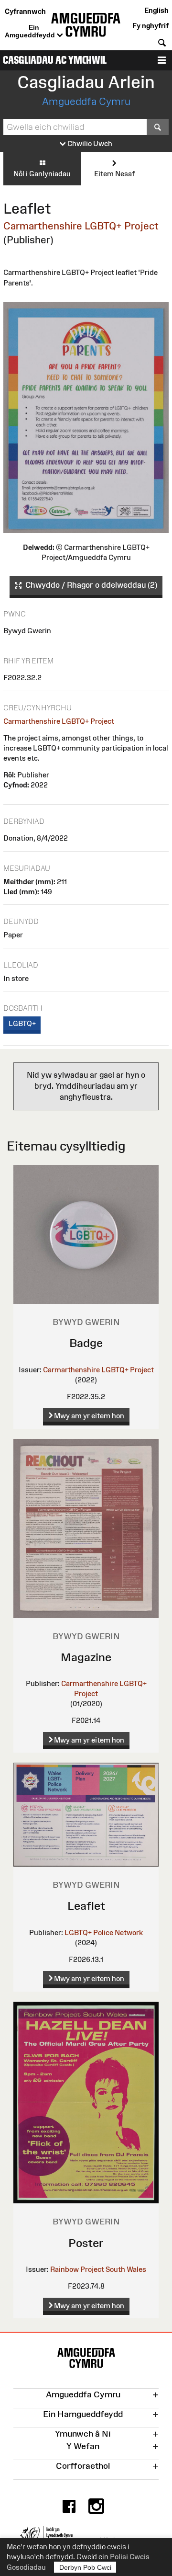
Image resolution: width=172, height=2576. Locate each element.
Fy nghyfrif (150, 26)
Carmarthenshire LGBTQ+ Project (81, 226)
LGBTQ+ (22, 1023)
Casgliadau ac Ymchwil (55, 60)
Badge (86, 1343)
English (156, 10)
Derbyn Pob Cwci (85, 2567)
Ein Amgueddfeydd (31, 31)
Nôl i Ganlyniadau (42, 174)
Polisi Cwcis (130, 2557)
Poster (86, 2243)
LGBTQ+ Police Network (104, 1932)
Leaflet (86, 1906)
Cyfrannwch (25, 11)
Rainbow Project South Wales (98, 2269)
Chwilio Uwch (89, 143)
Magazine (86, 1657)
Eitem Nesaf (114, 174)
